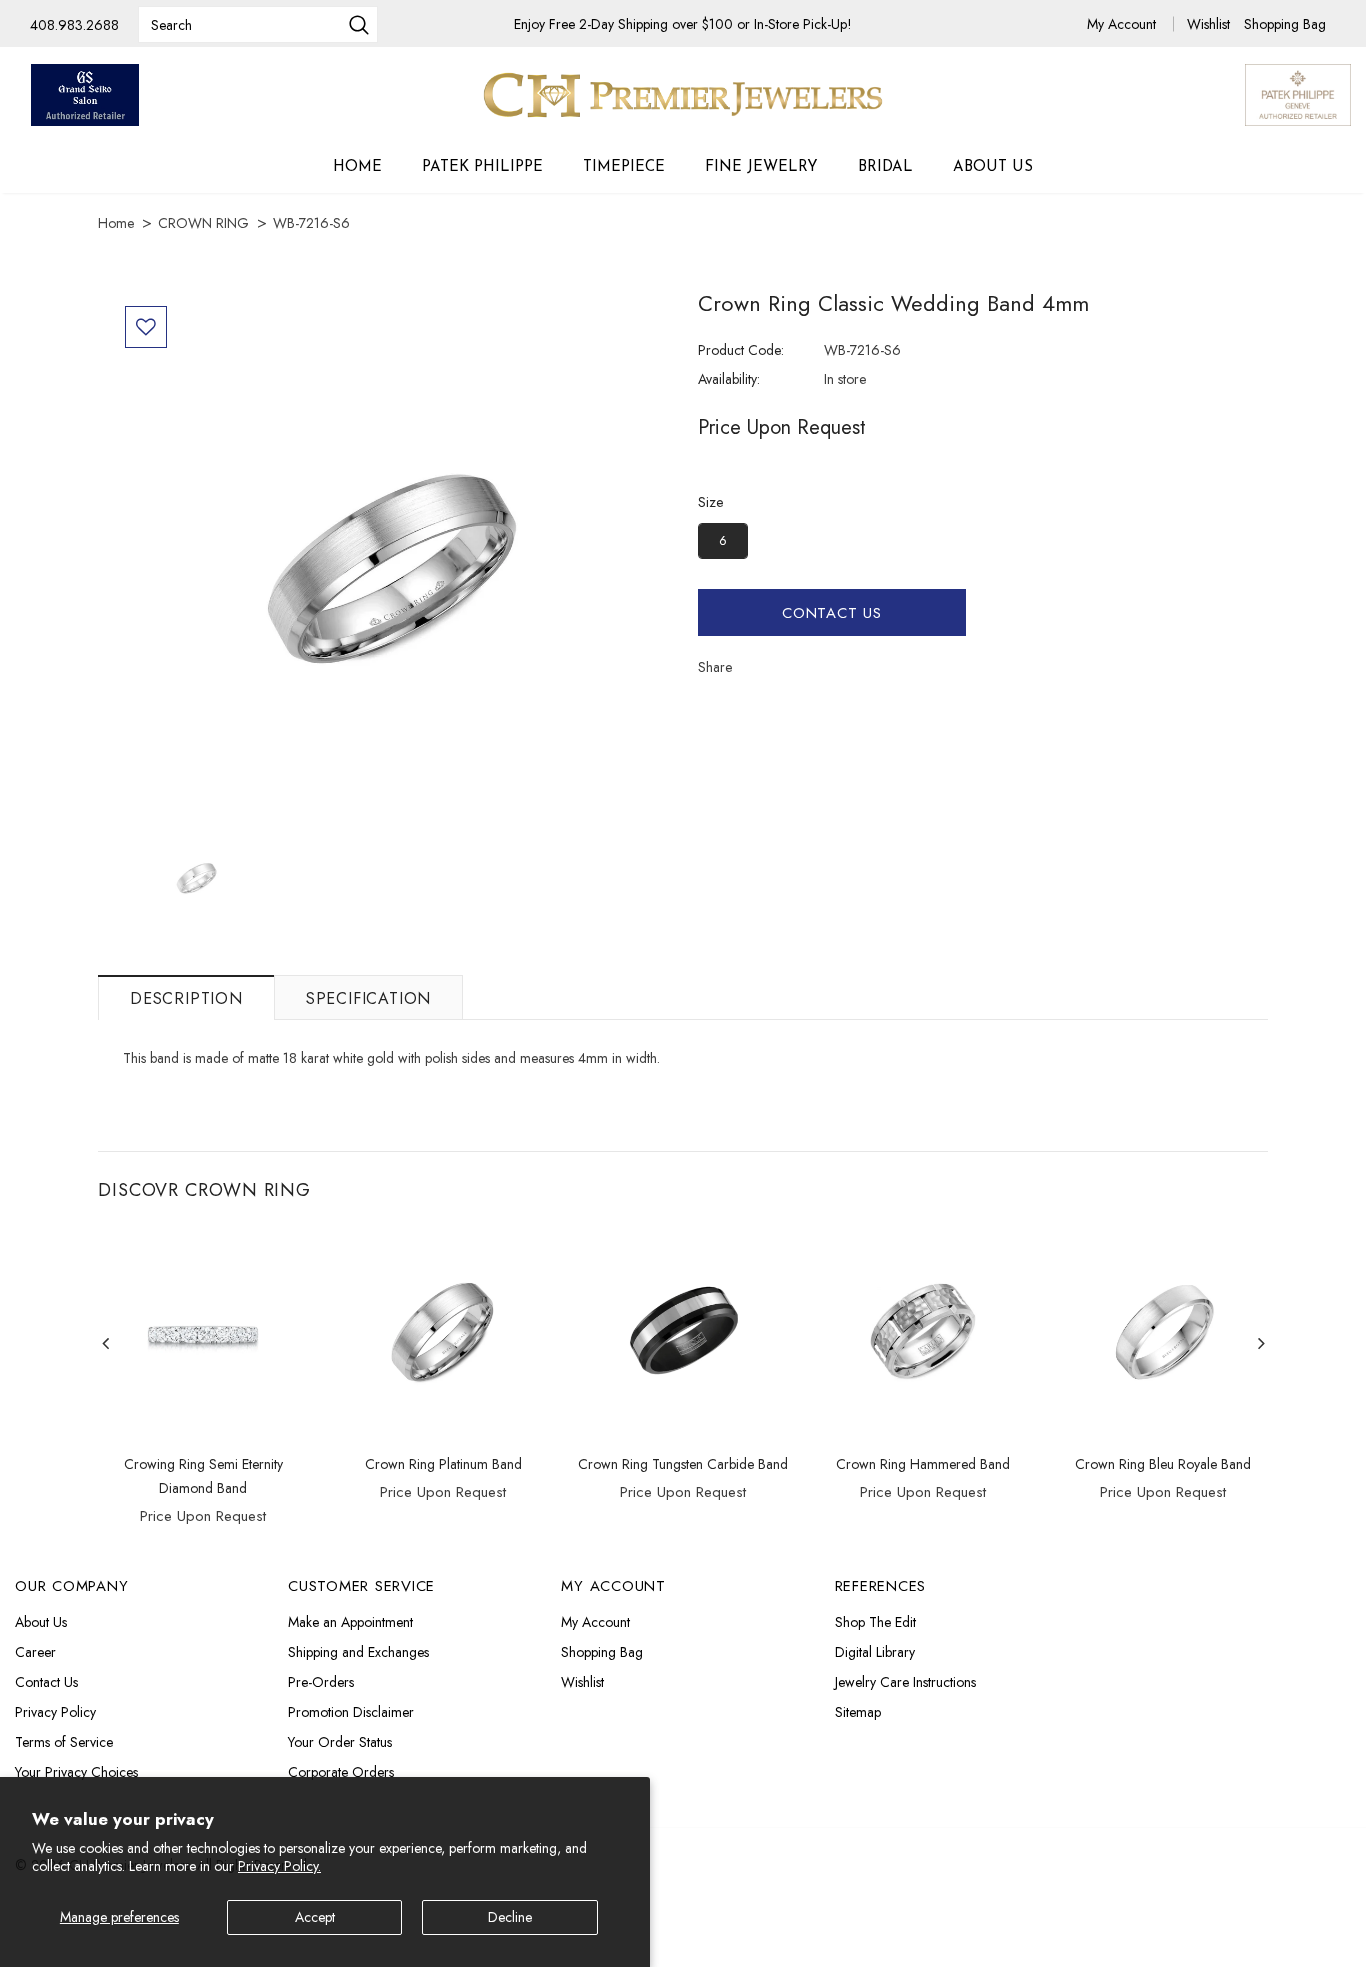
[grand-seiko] (85, 95)
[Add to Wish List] (146, 327)
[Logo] (683, 95)
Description (186, 998)
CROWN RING (203, 223)
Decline (510, 1917)
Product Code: (741, 350)
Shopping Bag (1285, 24)
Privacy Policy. (279, 1866)
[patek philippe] (1298, 93)
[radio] (723, 541)
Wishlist (1210, 24)
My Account (1123, 24)
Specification (368, 998)
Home (116, 223)
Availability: (729, 379)
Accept (315, 1917)
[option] (390, 564)
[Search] (359, 27)
